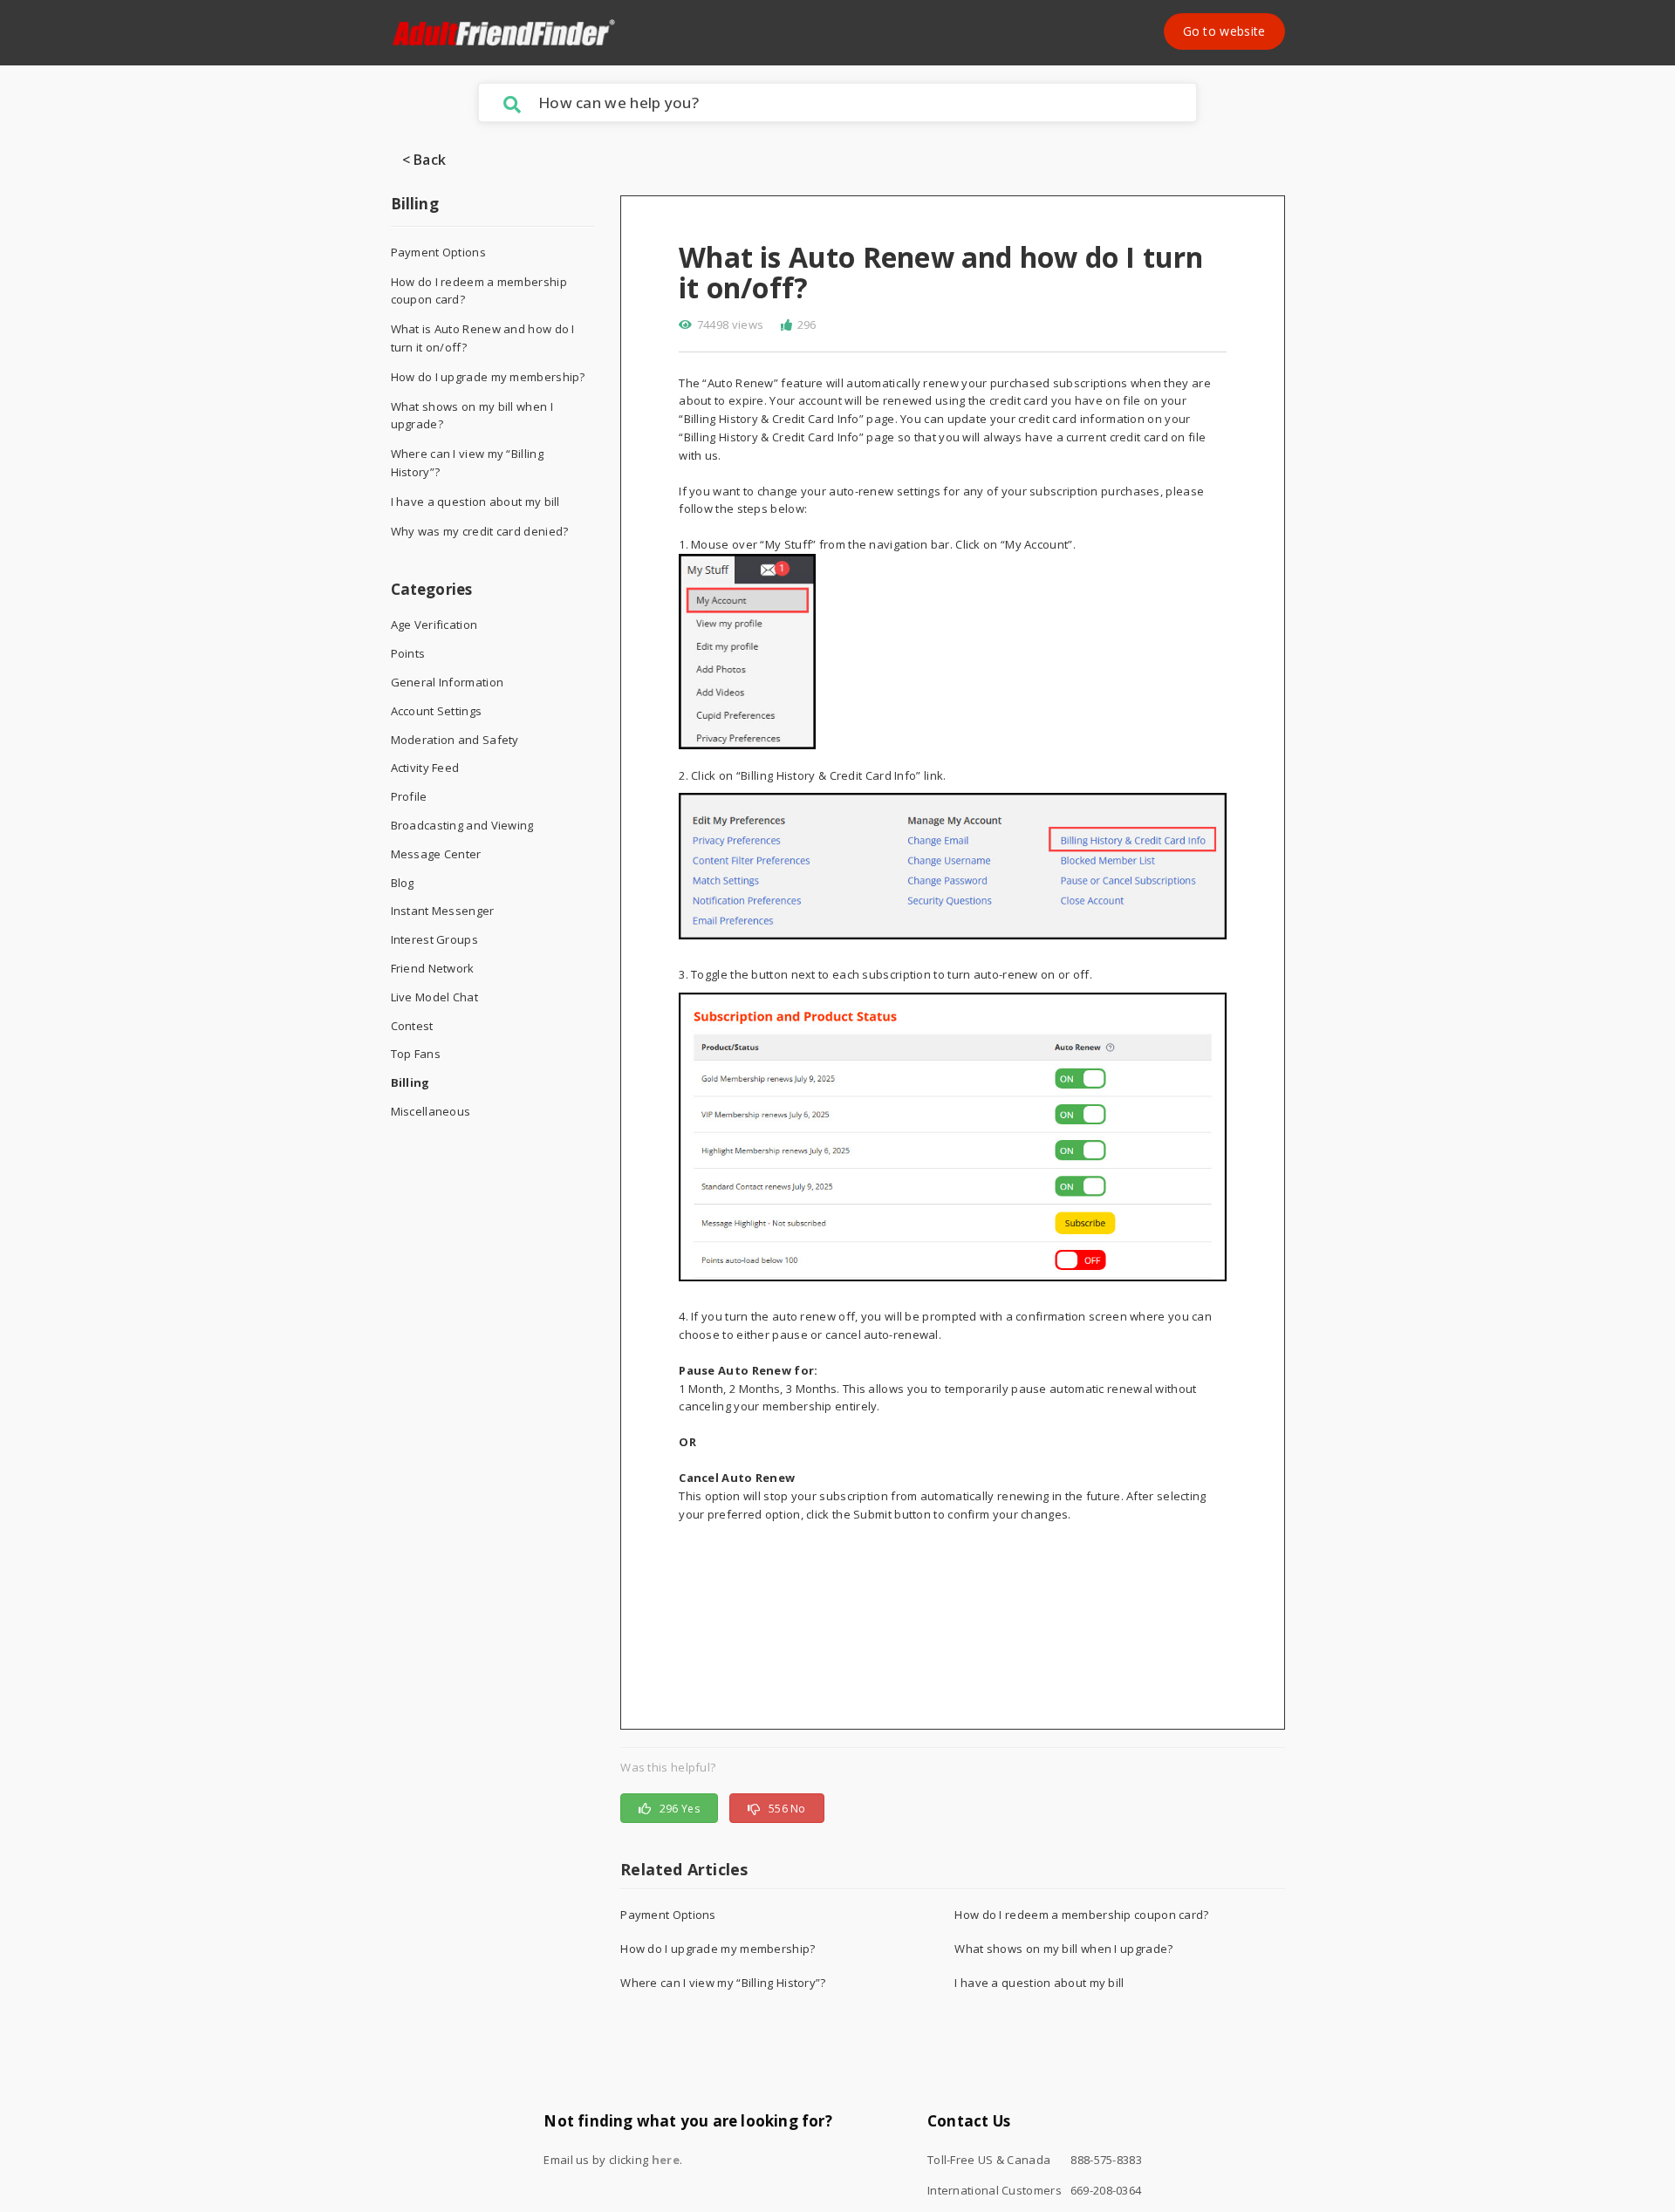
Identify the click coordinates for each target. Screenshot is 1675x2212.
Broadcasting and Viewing (462, 825)
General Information (448, 682)
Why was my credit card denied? (480, 531)
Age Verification (434, 625)
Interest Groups (435, 939)
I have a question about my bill (475, 502)
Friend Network (433, 968)
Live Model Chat (435, 997)
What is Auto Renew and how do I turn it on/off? (483, 338)
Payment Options (439, 252)
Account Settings (437, 711)
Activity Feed (425, 768)
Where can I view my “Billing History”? (467, 463)
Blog (403, 883)
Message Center (436, 854)
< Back (424, 160)
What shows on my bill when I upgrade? (472, 416)
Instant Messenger (443, 911)
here (666, 2160)
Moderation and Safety (455, 740)
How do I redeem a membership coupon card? (479, 291)
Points (408, 653)
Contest (412, 1026)
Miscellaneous (431, 1111)
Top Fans (416, 1054)
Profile (409, 796)
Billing (415, 204)
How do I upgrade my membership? (488, 377)
